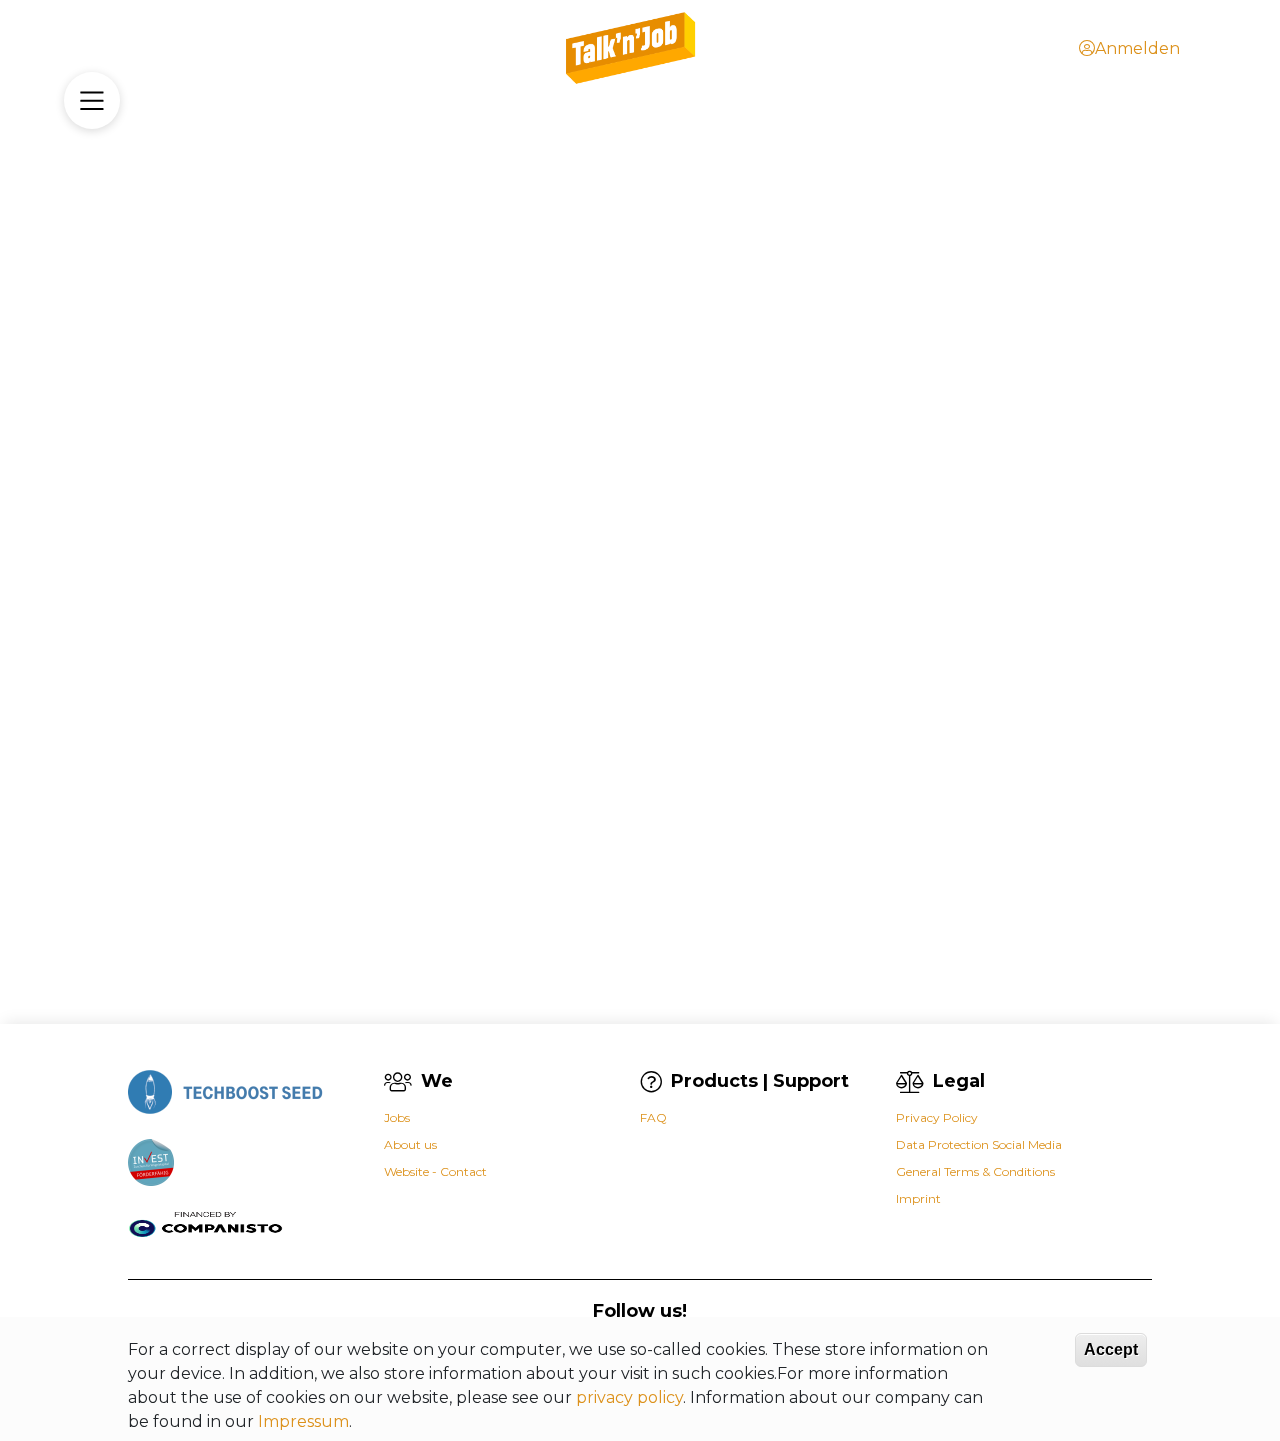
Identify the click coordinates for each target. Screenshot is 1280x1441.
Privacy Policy (937, 1117)
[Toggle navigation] (92, 100)
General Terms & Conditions (975, 1171)
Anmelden (1137, 48)
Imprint (918, 1198)
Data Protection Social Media (979, 1144)
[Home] (632, 48)
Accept (1111, 1349)
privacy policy (629, 1397)
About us (410, 1144)
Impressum (303, 1421)
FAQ (653, 1117)
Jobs (397, 1117)
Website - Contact (435, 1171)
